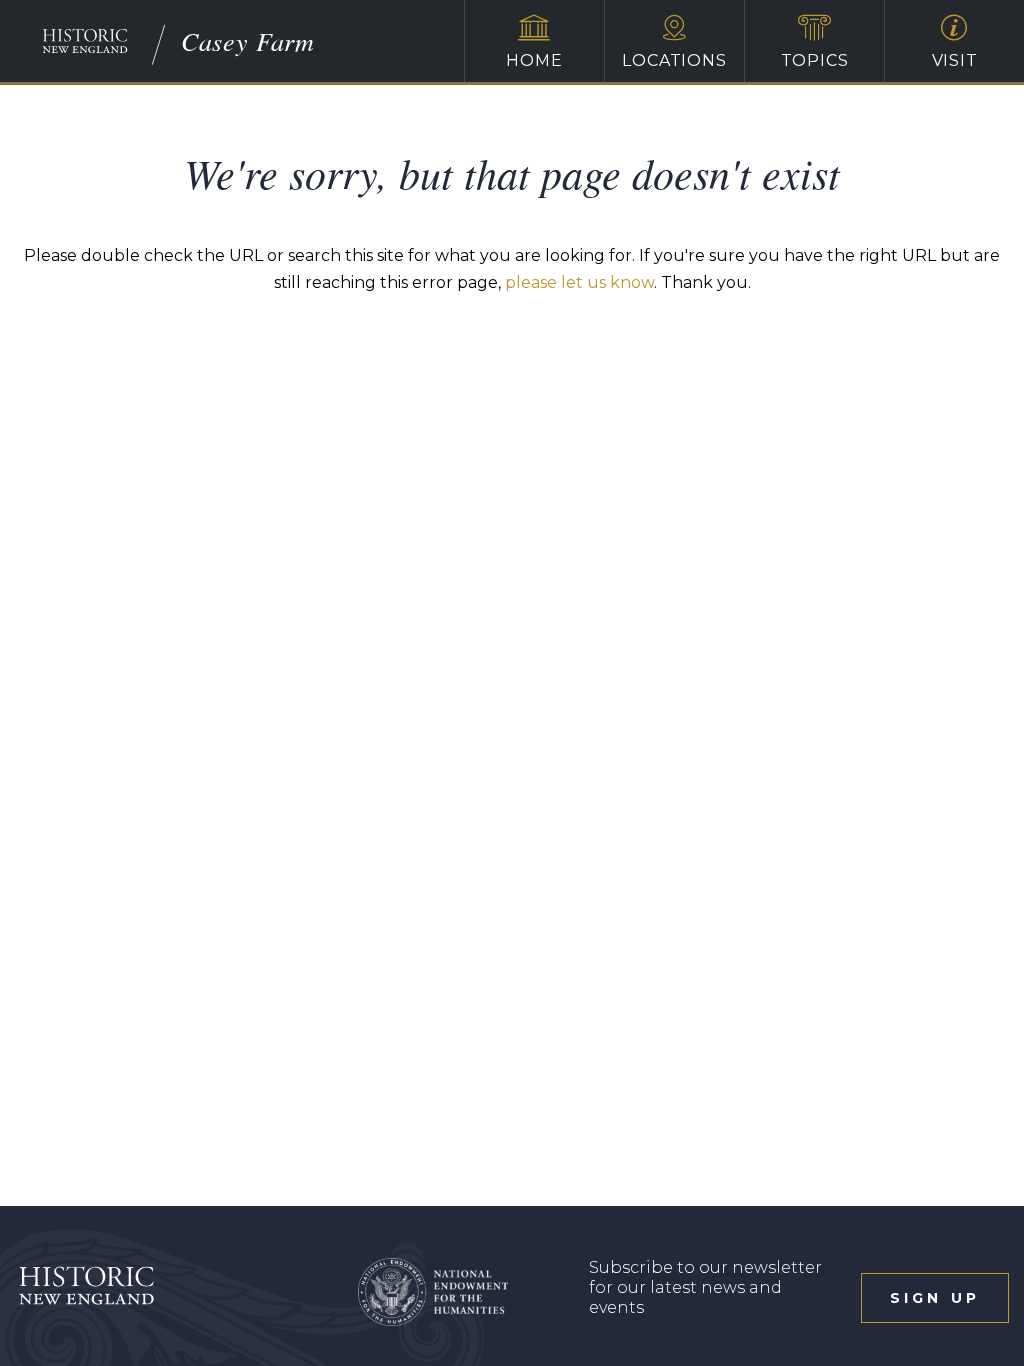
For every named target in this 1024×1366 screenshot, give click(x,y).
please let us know (579, 282)
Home (534, 60)
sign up (935, 1298)
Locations (674, 60)
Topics (815, 60)
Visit (955, 60)
